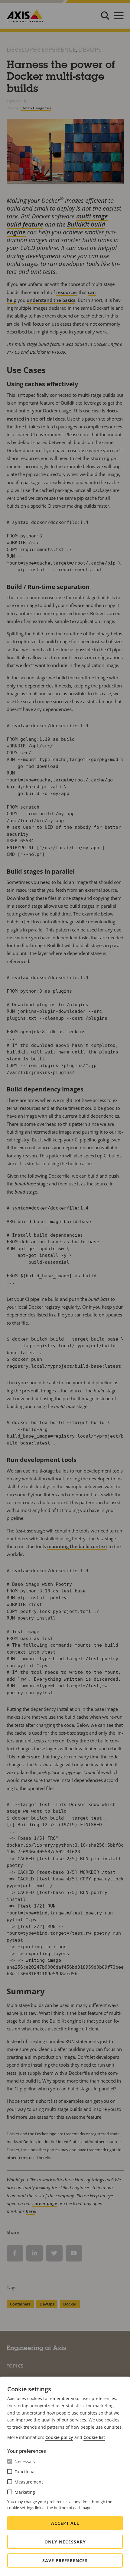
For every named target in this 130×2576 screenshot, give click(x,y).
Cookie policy (59, 2437)
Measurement (29, 2482)
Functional (25, 2472)
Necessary (25, 2461)
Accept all (65, 2523)
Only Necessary (65, 2542)
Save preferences (65, 2560)
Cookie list (94, 2437)
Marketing (25, 2492)
